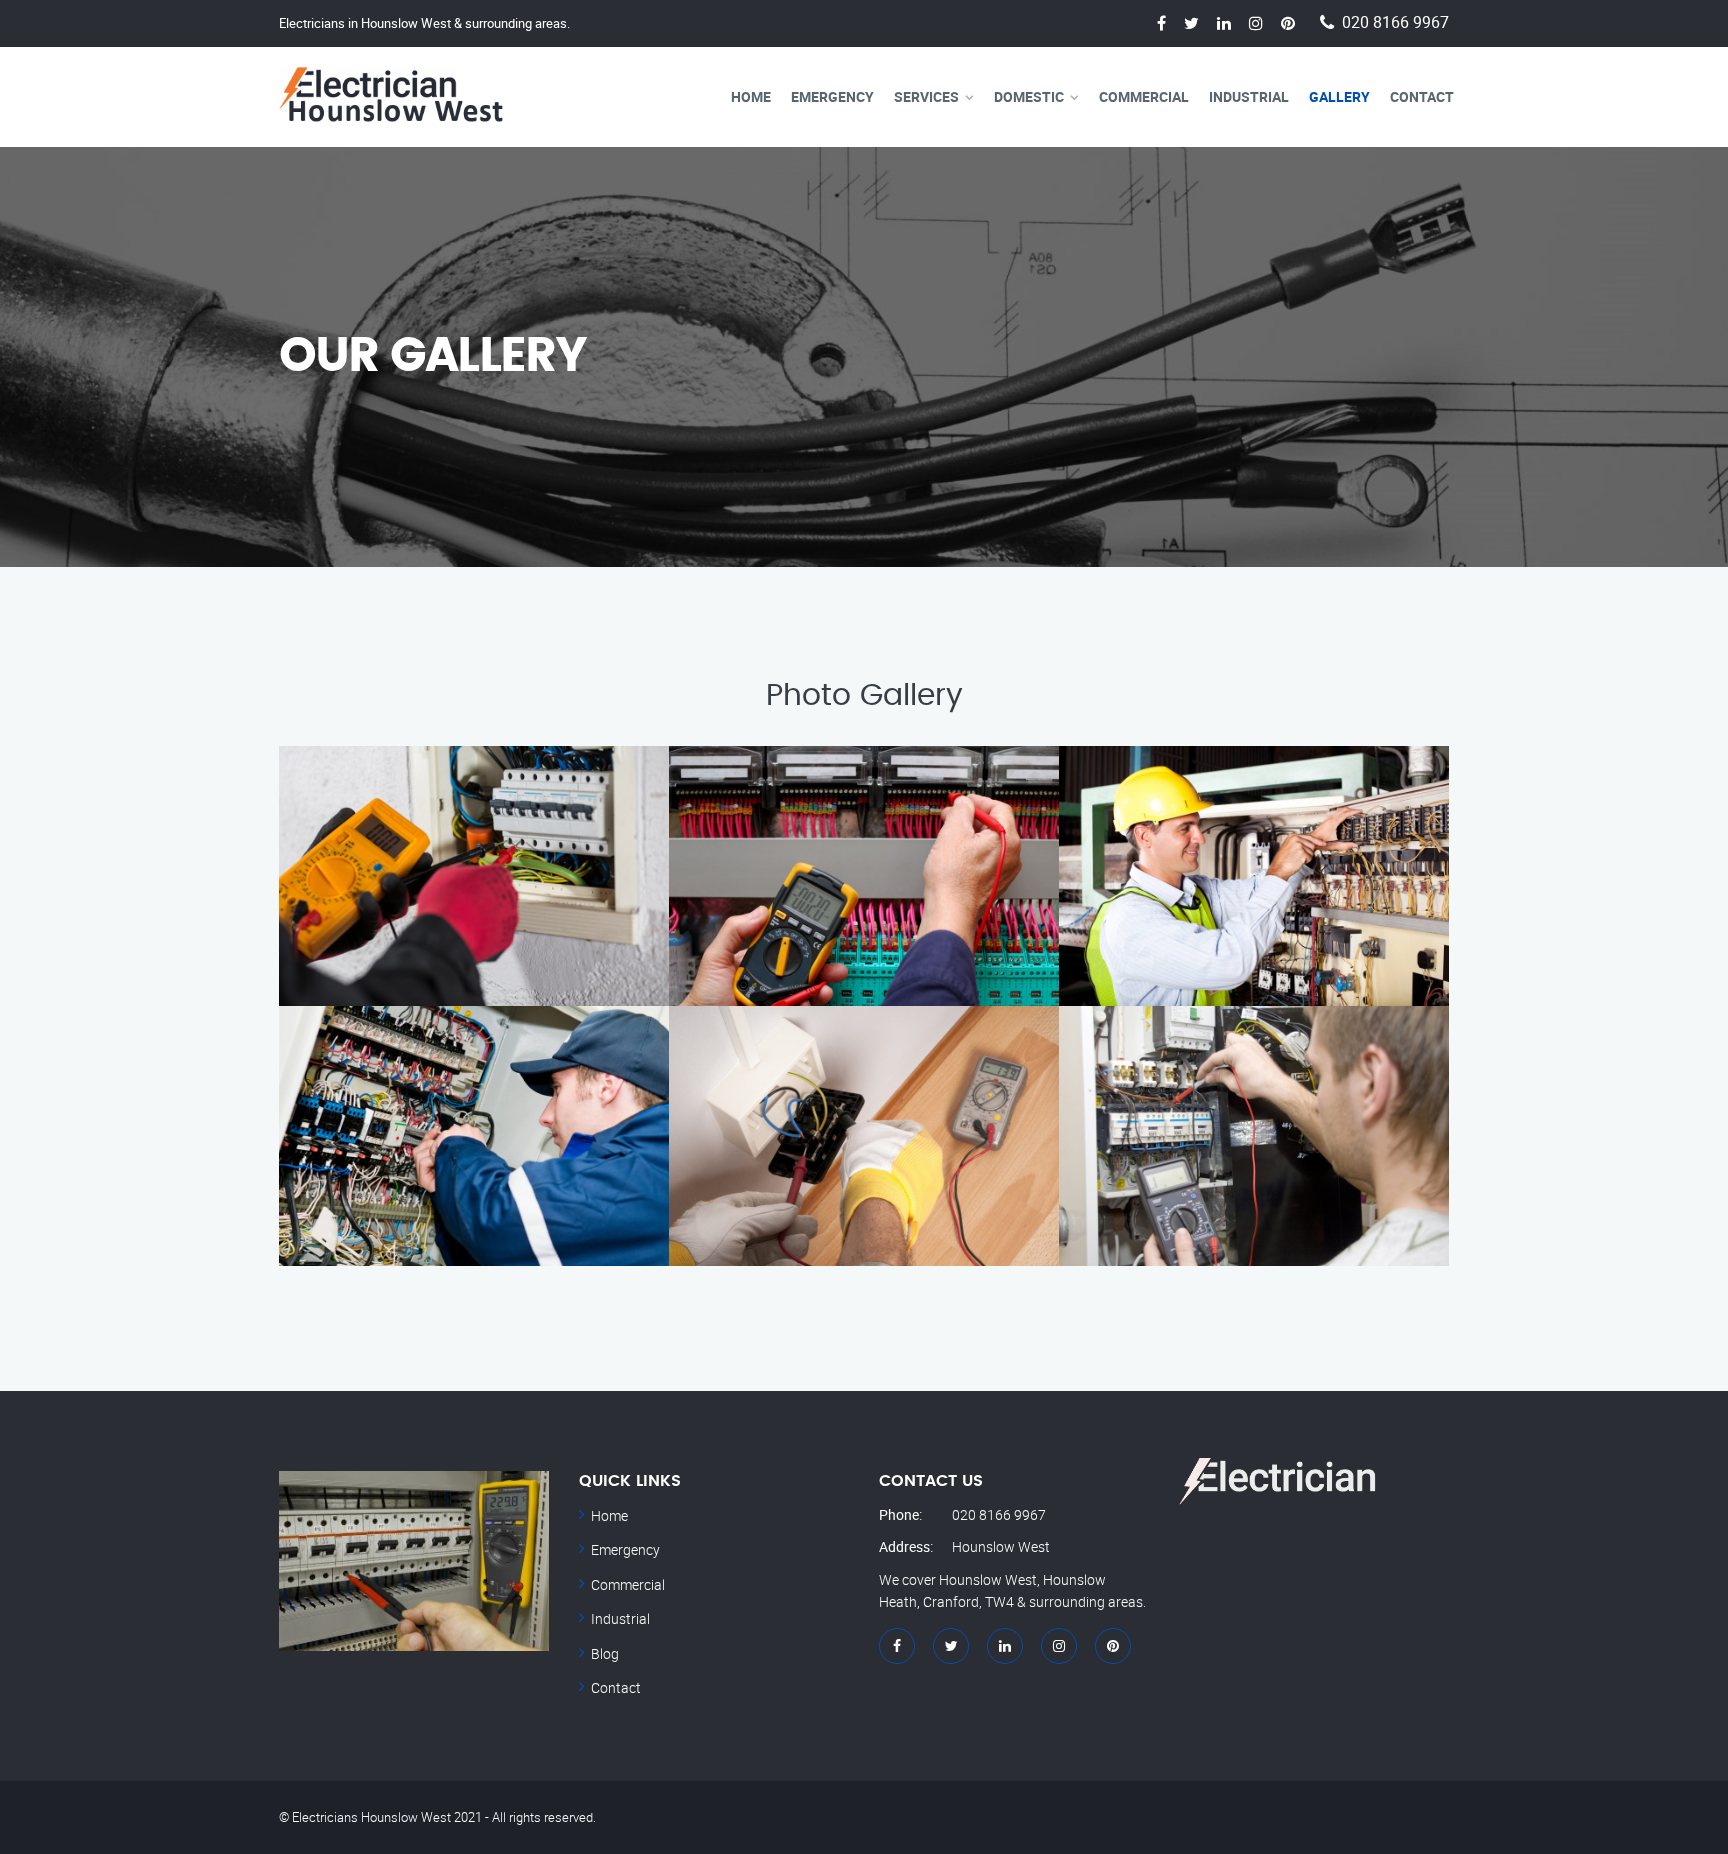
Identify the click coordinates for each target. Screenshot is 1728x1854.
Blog (605, 1653)
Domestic (1029, 96)
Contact (1422, 96)
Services (926, 96)
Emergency (832, 96)
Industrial (1249, 96)
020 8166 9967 (1395, 22)
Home (751, 96)
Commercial (1144, 96)
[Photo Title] (1254, 1136)
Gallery (1339, 96)
